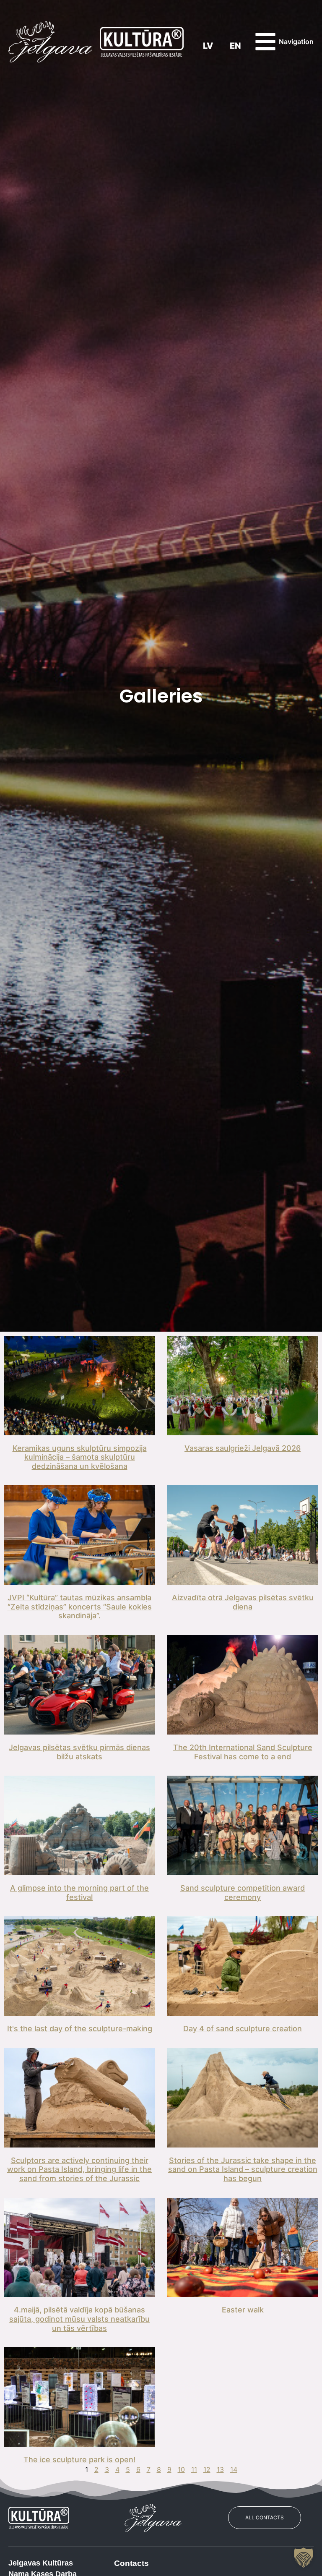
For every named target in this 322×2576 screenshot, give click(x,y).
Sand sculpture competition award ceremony (243, 1893)
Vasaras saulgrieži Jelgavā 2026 (243, 1448)
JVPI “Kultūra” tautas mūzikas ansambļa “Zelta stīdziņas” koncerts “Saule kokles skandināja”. (80, 1607)
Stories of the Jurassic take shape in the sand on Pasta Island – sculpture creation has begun (243, 2169)
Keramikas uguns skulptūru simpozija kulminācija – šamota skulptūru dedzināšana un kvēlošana (80, 1457)
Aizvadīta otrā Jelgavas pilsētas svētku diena (243, 1602)
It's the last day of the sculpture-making (80, 2029)
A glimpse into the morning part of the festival (79, 1893)
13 (220, 2469)
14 (234, 2469)
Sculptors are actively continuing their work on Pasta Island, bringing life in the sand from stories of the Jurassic (79, 2169)
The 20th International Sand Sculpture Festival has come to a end (243, 1752)
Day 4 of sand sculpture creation (243, 2029)
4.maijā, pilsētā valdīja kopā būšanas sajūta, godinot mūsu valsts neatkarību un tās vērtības (79, 2319)
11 (194, 2469)
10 (181, 2469)
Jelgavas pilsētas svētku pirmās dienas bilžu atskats (79, 1752)
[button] (304, 2558)
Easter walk (243, 2310)
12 (207, 2469)
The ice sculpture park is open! (79, 2460)
